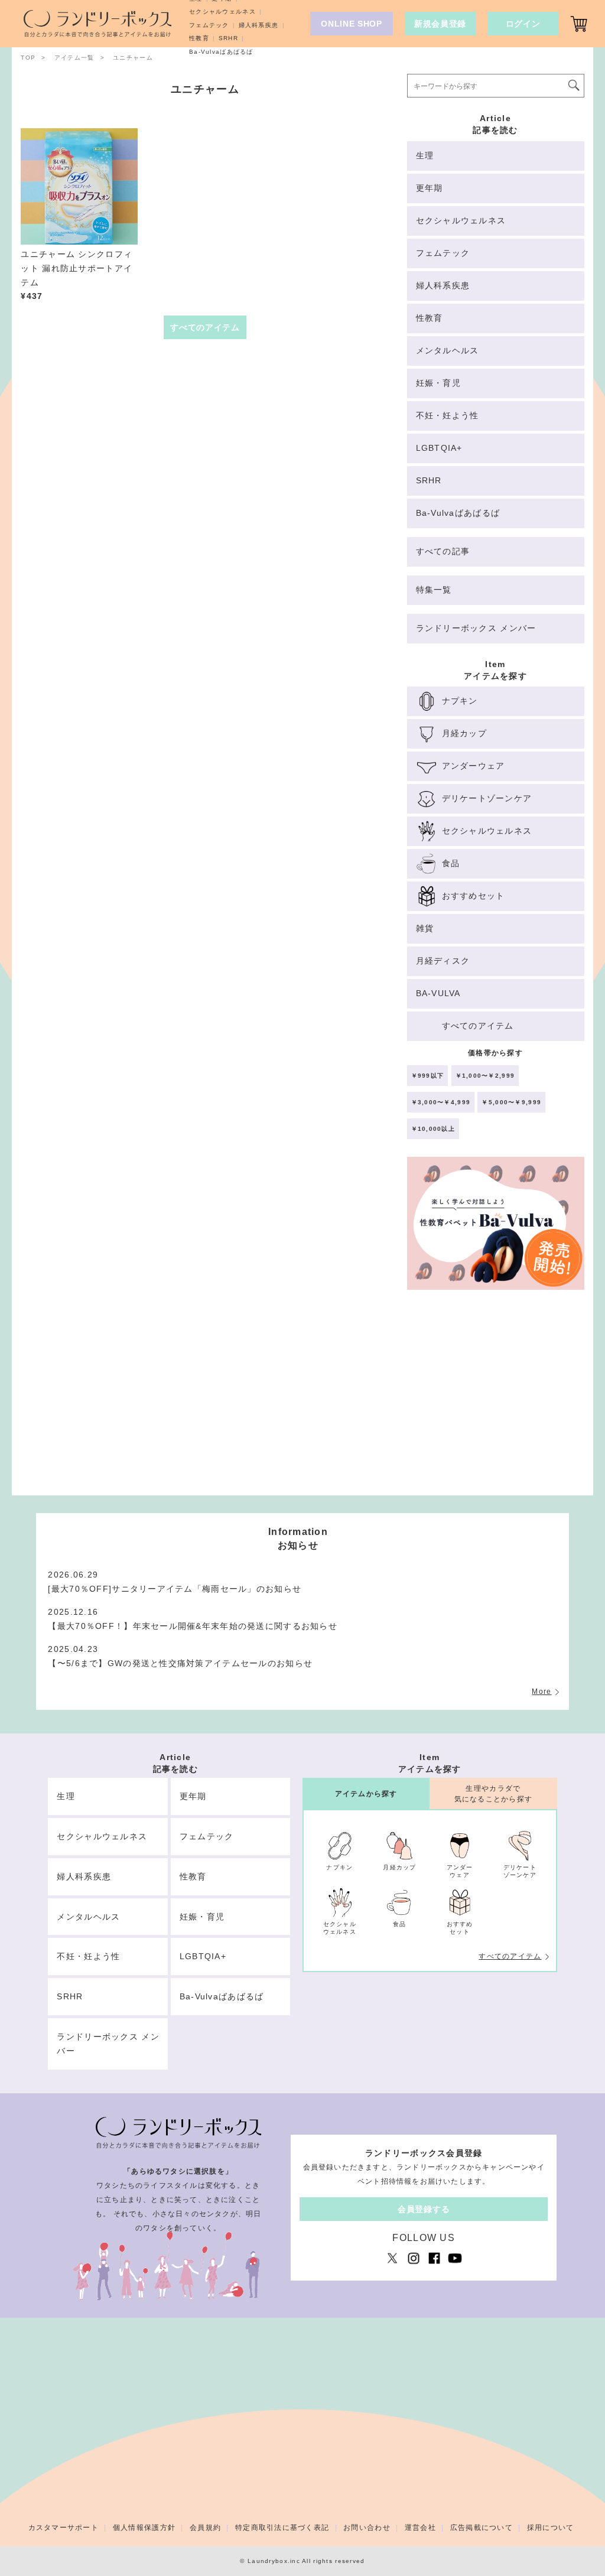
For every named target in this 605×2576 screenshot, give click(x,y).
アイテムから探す (366, 1794)
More (541, 1692)
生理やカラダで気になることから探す (494, 1793)
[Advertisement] (496, 1398)
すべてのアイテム (510, 1956)
